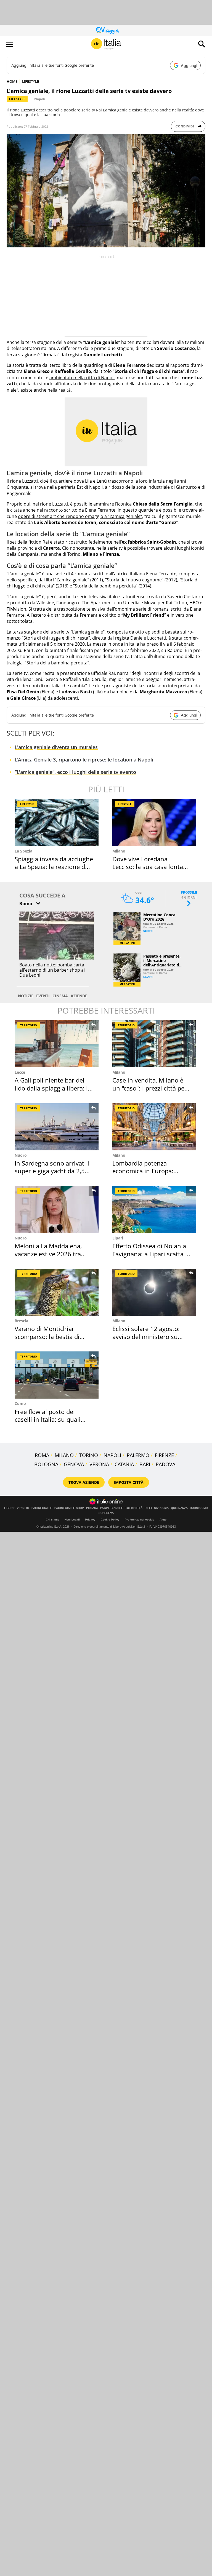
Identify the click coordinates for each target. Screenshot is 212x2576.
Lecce (20, 1072)
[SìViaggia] (108, 30)
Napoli (40, 99)
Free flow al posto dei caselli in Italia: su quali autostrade (48, 1419)
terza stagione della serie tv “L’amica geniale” (59, 632)
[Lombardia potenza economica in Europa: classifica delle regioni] (154, 1127)
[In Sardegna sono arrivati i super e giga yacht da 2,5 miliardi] (57, 1127)
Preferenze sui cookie (140, 1520)
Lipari (118, 1238)
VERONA (99, 1464)
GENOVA (74, 1464)
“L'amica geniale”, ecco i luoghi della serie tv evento (75, 772)
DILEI (148, 1508)
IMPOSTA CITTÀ (129, 1482)
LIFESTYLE (31, 81)
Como (20, 1403)
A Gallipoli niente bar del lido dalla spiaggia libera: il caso (52, 1088)
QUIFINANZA (179, 1508)
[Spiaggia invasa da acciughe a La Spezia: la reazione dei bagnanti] (57, 823)
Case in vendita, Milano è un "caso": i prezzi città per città (150, 1088)
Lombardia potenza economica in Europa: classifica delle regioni (143, 1171)
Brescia (21, 1321)
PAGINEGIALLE (42, 1508)
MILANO (64, 1455)
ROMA (42, 1455)
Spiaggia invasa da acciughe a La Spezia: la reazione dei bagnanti (54, 867)
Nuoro (21, 1155)
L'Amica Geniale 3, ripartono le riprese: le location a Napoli (84, 760)
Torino (74, 554)
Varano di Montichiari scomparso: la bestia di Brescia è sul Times (47, 1336)
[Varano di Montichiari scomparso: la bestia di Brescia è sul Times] (57, 1292)
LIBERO (9, 1508)
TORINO (89, 1455)
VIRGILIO (23, 1508)
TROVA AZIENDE (84, 1482)
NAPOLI (112, 1455)
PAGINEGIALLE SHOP (69, 1508)
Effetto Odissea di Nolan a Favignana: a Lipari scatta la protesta (151, 1254)
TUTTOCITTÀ (134, 1508)
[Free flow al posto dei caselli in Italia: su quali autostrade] (57, 1375)
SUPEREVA (106, 1513)
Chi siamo (53, 1520)
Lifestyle (17, 99)
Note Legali (72, 1520)
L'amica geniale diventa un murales (56, 747)
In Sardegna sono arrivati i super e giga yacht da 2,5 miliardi (52, 1171)
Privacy (90, 1520)
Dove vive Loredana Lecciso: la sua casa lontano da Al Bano (151, 867)
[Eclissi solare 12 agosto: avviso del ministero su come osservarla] (154, 1292)
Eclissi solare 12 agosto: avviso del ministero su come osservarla (146, 1336)
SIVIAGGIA (161, 1508)
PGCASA (92, 1508)
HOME (12, 81)
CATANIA (124, 1464)
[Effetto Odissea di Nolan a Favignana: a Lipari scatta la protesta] (154, 1210)
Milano (119, 851)
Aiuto (163, 1520)
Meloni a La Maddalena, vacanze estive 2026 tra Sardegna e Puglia (48, 1254)
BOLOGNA (46, 1464)
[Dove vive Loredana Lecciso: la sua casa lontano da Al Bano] (154, 823)
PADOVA (165, 1464)
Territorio (29, 1025)
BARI (145, 1464)
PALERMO (138, 1455)
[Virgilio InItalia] (106, 44)
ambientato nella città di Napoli (82, 378)
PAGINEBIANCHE (112, 1508)
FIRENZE (164, 1455)
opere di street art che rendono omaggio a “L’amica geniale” (80, 516)
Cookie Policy (110, 1520)
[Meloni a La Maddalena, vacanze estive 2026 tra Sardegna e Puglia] (57, 1210)
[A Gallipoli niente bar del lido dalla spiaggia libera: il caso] (57, 1044)
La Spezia (23, 851)
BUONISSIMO (199, 1508)
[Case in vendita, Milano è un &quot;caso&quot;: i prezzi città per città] (154, 1044)
